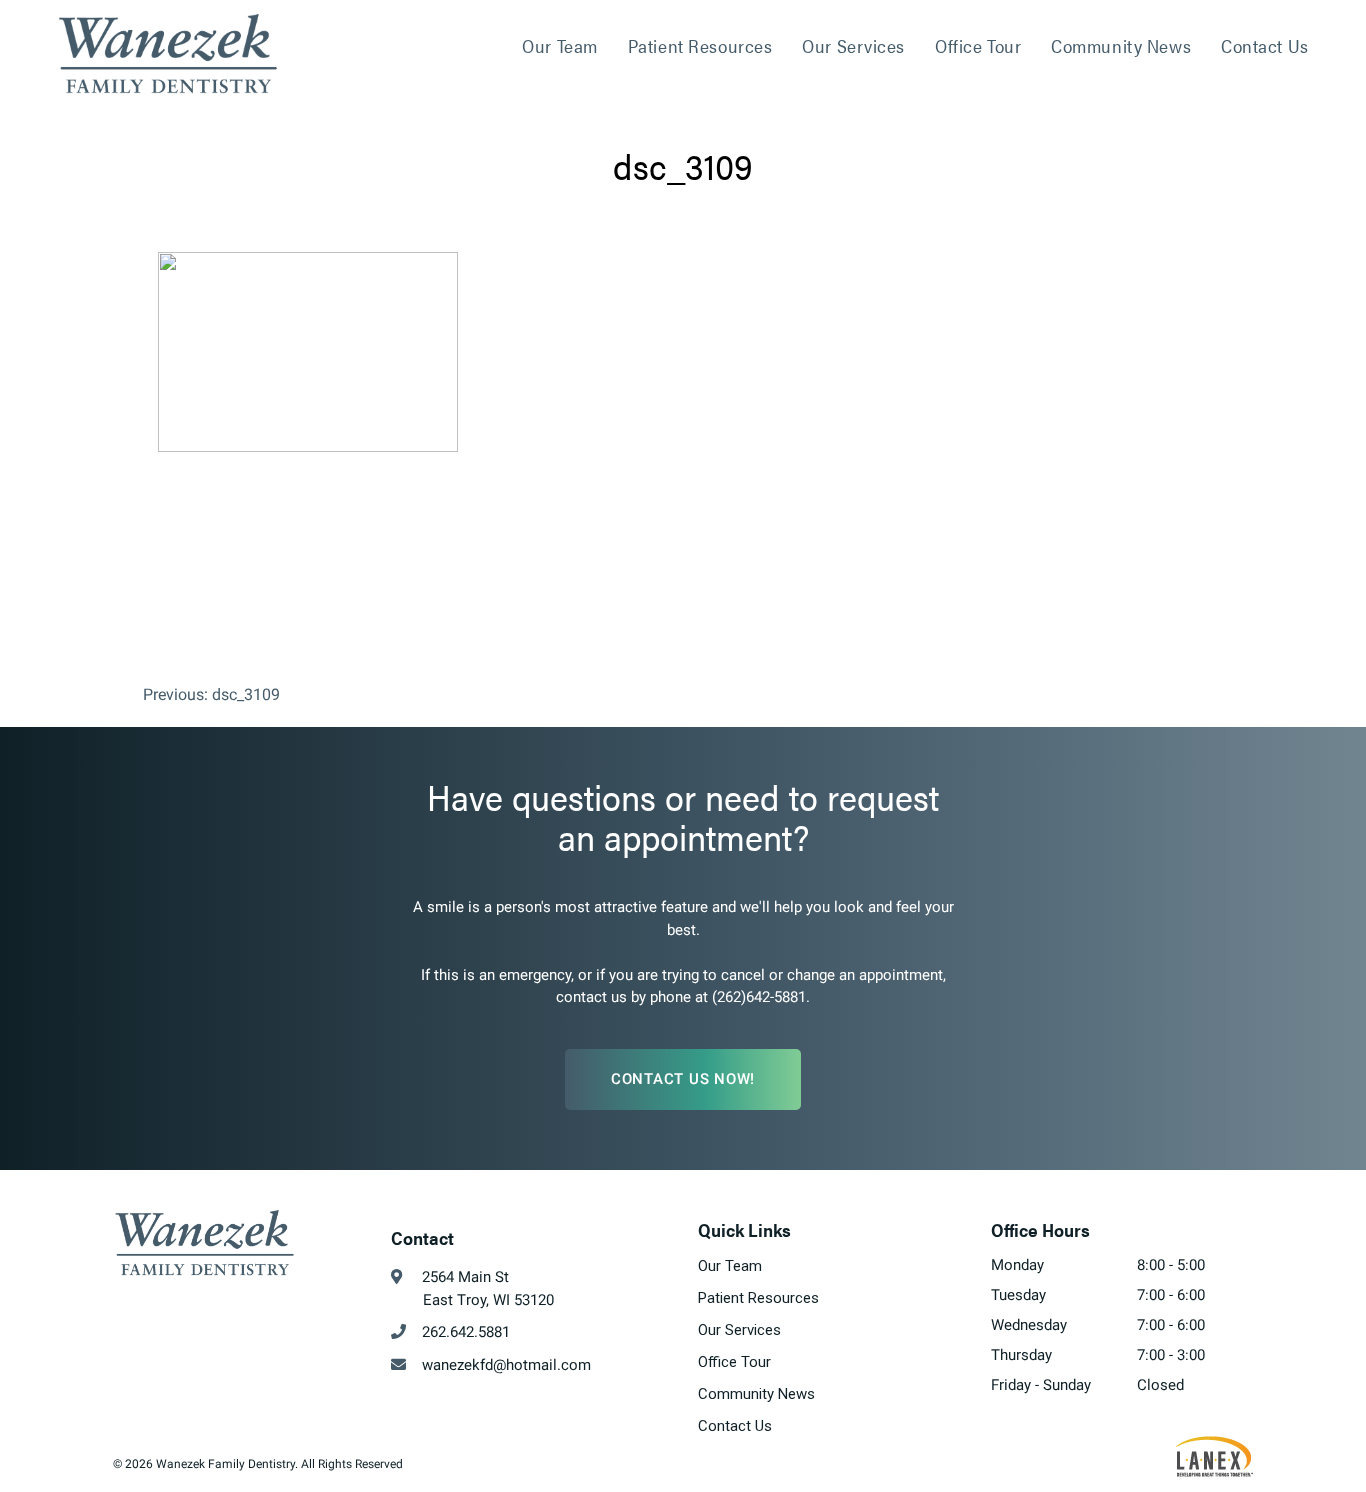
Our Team (559, 45)
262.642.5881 (458, 1332)
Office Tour (978, 45)
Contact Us (1265, 45)
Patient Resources (700, 45)
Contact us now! (683, 1079)
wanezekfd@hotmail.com (498, 1365)
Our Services (853, 45)
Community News (1121, 45)
